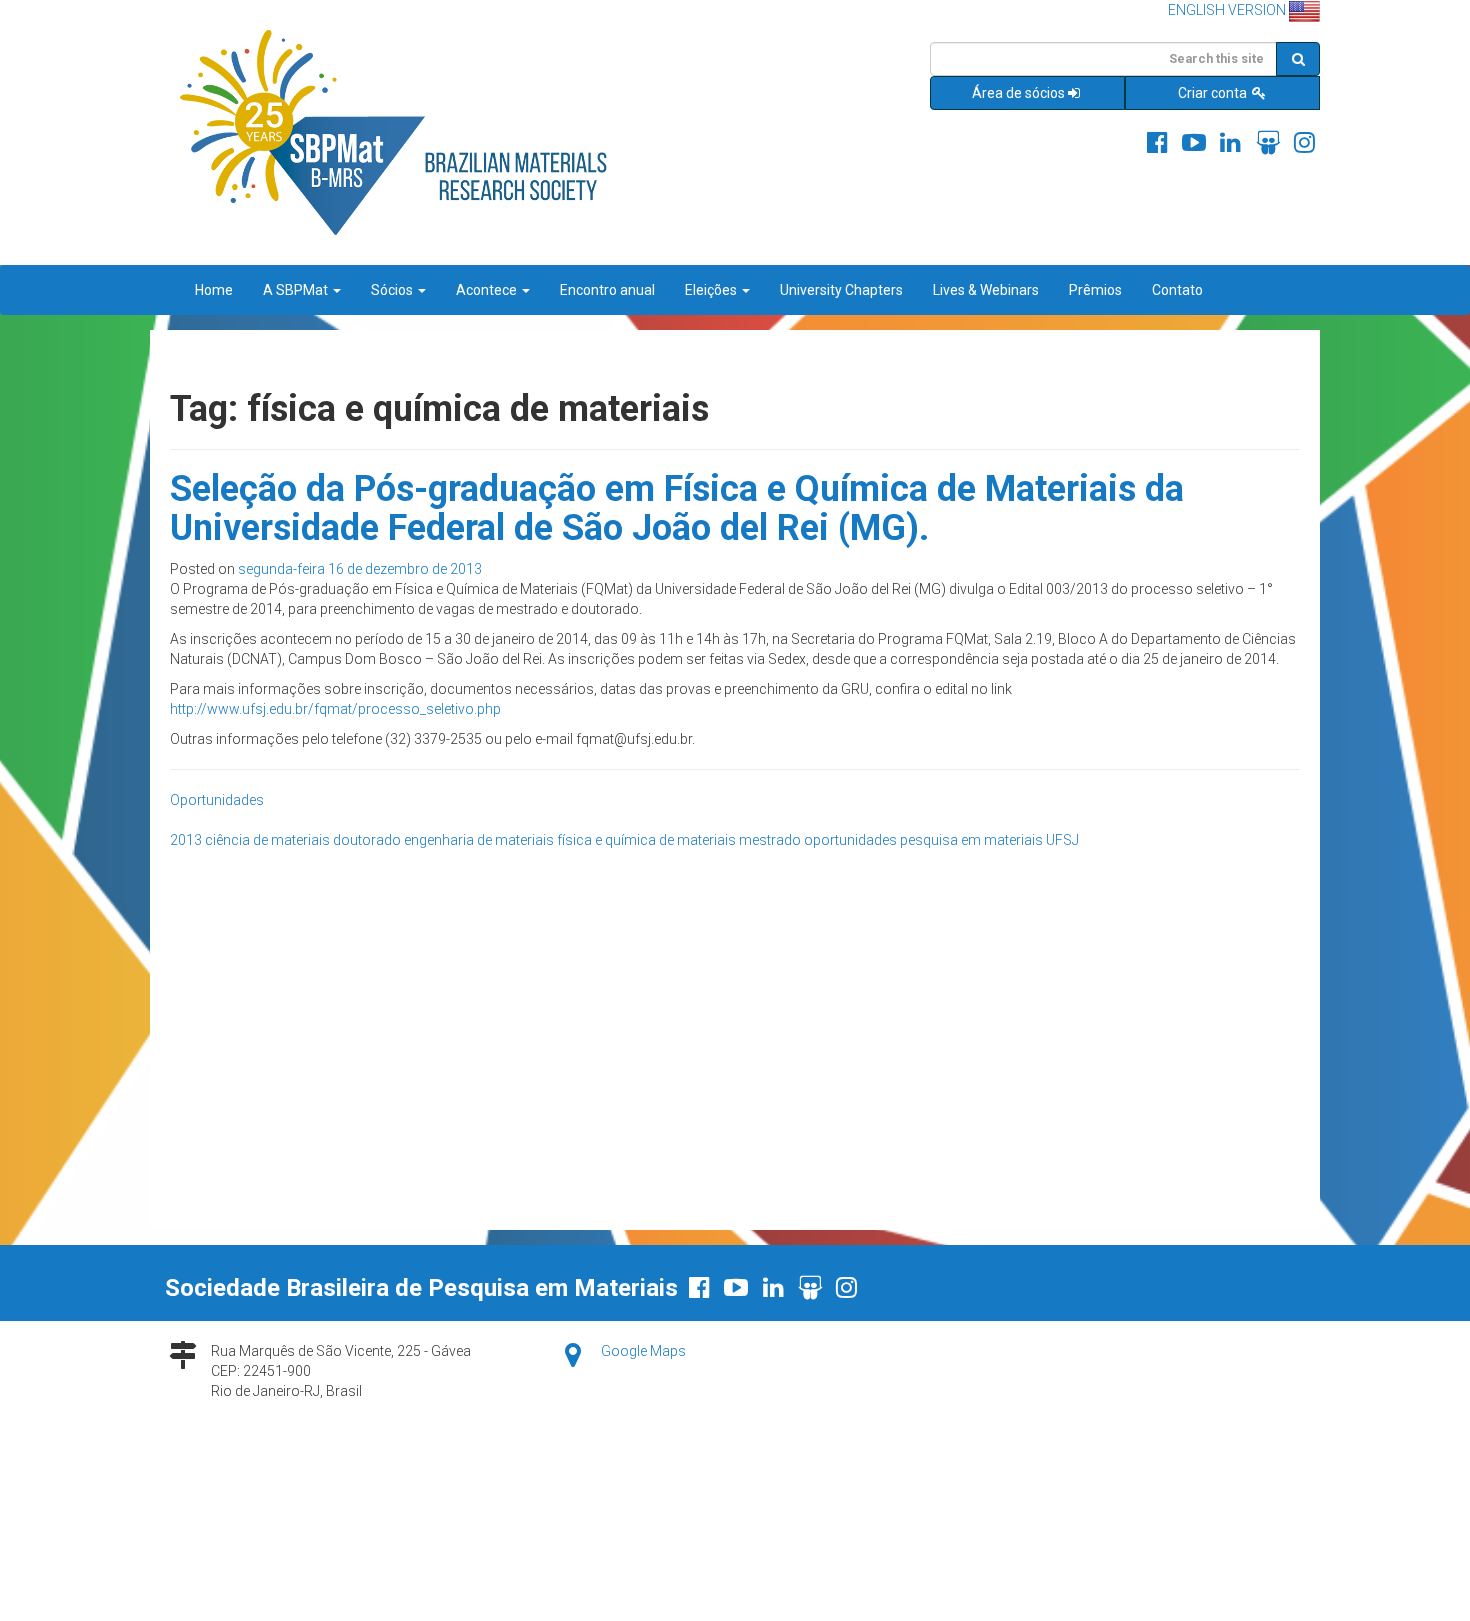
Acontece (488, 290)
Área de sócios (1018, 93)
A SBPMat (297, 290)
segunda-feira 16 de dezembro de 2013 (360, 569)
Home (214, 290)
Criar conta (1214, 93)
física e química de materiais (646, 840)
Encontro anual (607, 290)
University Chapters (841, 290)
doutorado (367, 840)
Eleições (712, 290)
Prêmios (1095, 290)
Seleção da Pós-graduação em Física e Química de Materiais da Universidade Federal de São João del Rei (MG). (677, 509)
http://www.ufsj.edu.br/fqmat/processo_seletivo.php (335, 709)
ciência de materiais (267, 840)
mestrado (770, 840)
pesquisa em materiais (971, 840)
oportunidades (850, 840)
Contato (1177, 290)
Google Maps (643, 1351)
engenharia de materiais (479, 840)
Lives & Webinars (986, 290)
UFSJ (1062, 840)
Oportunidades (217, 800)
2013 (186, 840)
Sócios (393, 290)
